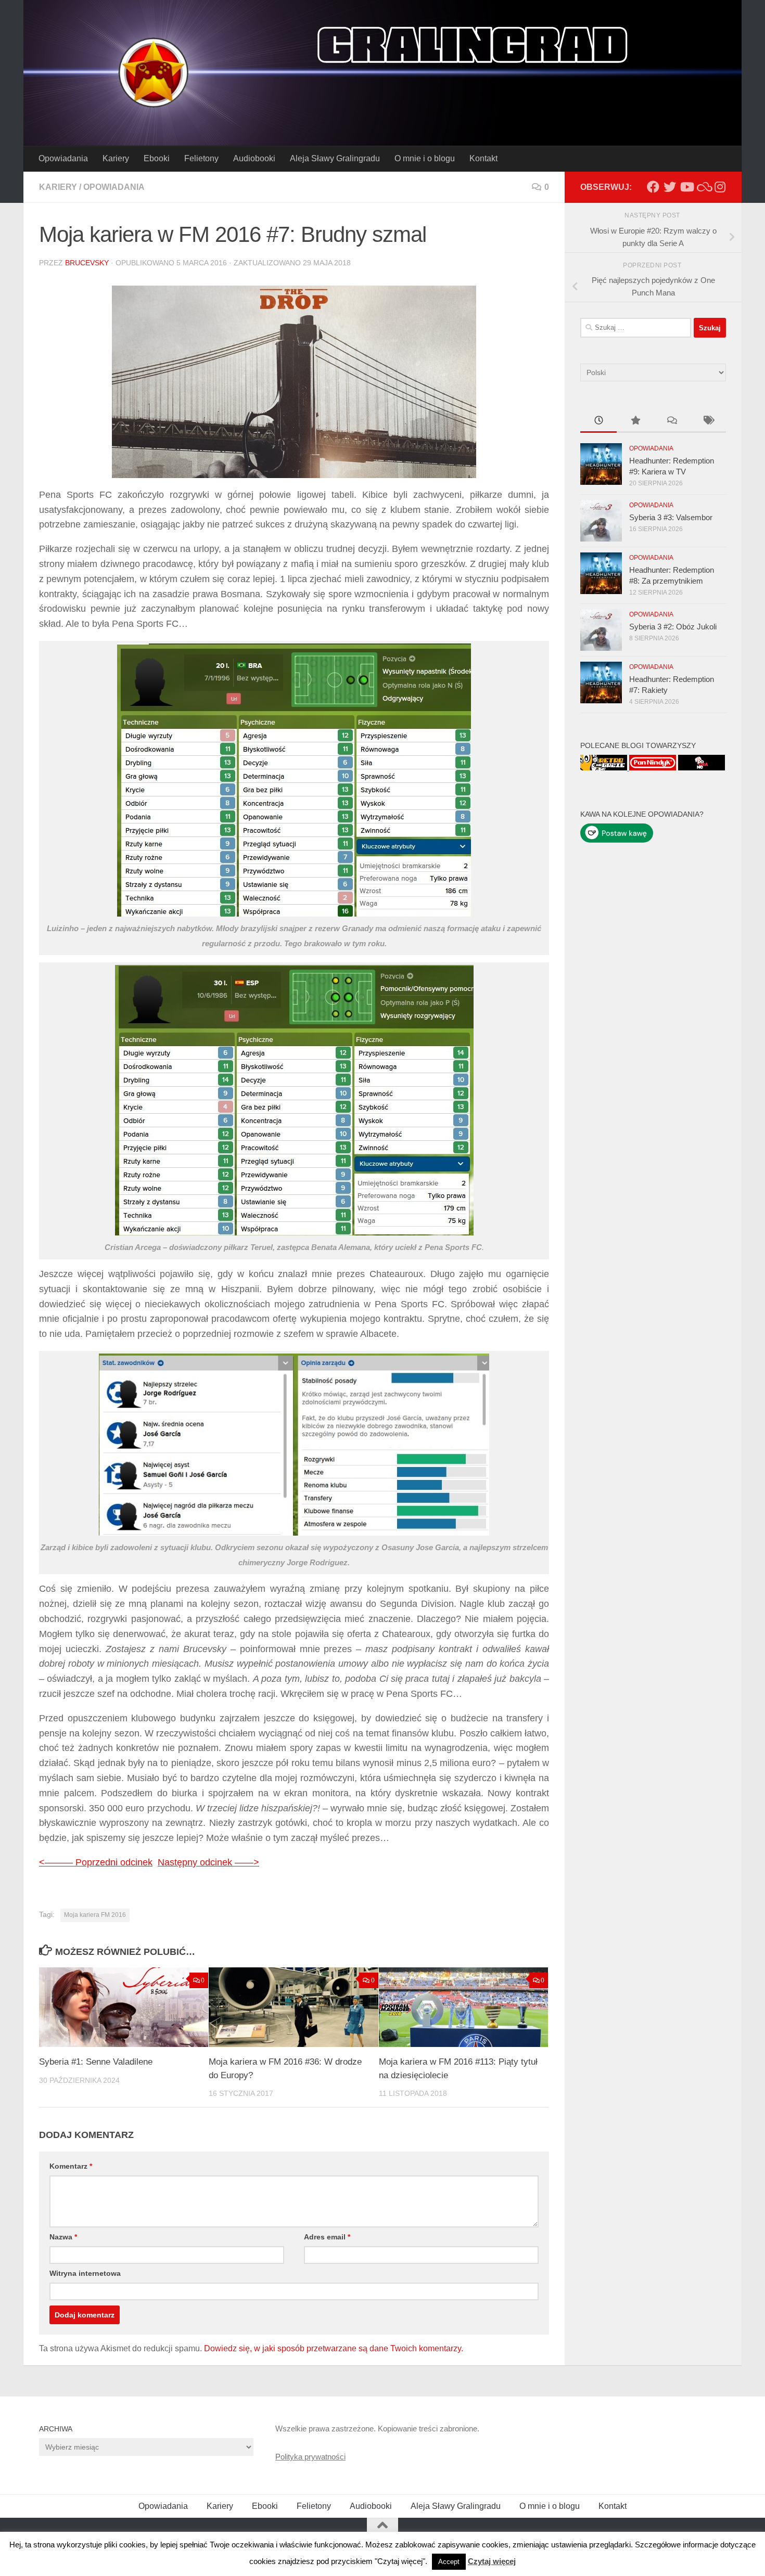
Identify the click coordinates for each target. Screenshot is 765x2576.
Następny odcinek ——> (208, 1862)
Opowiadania (63, 158)
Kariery (116, 158)
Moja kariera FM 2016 (95, 1915)
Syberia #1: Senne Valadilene (96, 2062)
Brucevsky (87, 263)
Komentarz (71, 2166)
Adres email (327, 2237)
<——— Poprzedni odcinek (96, 1862)
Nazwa (63, 2237)
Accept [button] (449, 2562)
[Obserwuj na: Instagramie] (720, 187)
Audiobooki (254, 158)
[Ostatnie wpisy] (598, 422)
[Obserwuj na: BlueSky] (703, 187)
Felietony (201, 158)
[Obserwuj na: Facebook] (653, 187)
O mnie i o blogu (425, 158)
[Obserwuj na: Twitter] (670, 187)
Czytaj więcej (492, 2561)
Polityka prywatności (310, 2457)
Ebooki (157, 158)
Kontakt (483, 158)
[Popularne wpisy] (635, 422)
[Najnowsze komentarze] (671, 422)
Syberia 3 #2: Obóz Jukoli (673, 627)
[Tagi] (708, 422)
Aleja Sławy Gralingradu (335, 158)
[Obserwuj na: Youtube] (686, 187)
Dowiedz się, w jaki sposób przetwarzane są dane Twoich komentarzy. (334, 2348)
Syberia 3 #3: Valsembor (671, 517)
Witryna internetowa (85, 2273)
